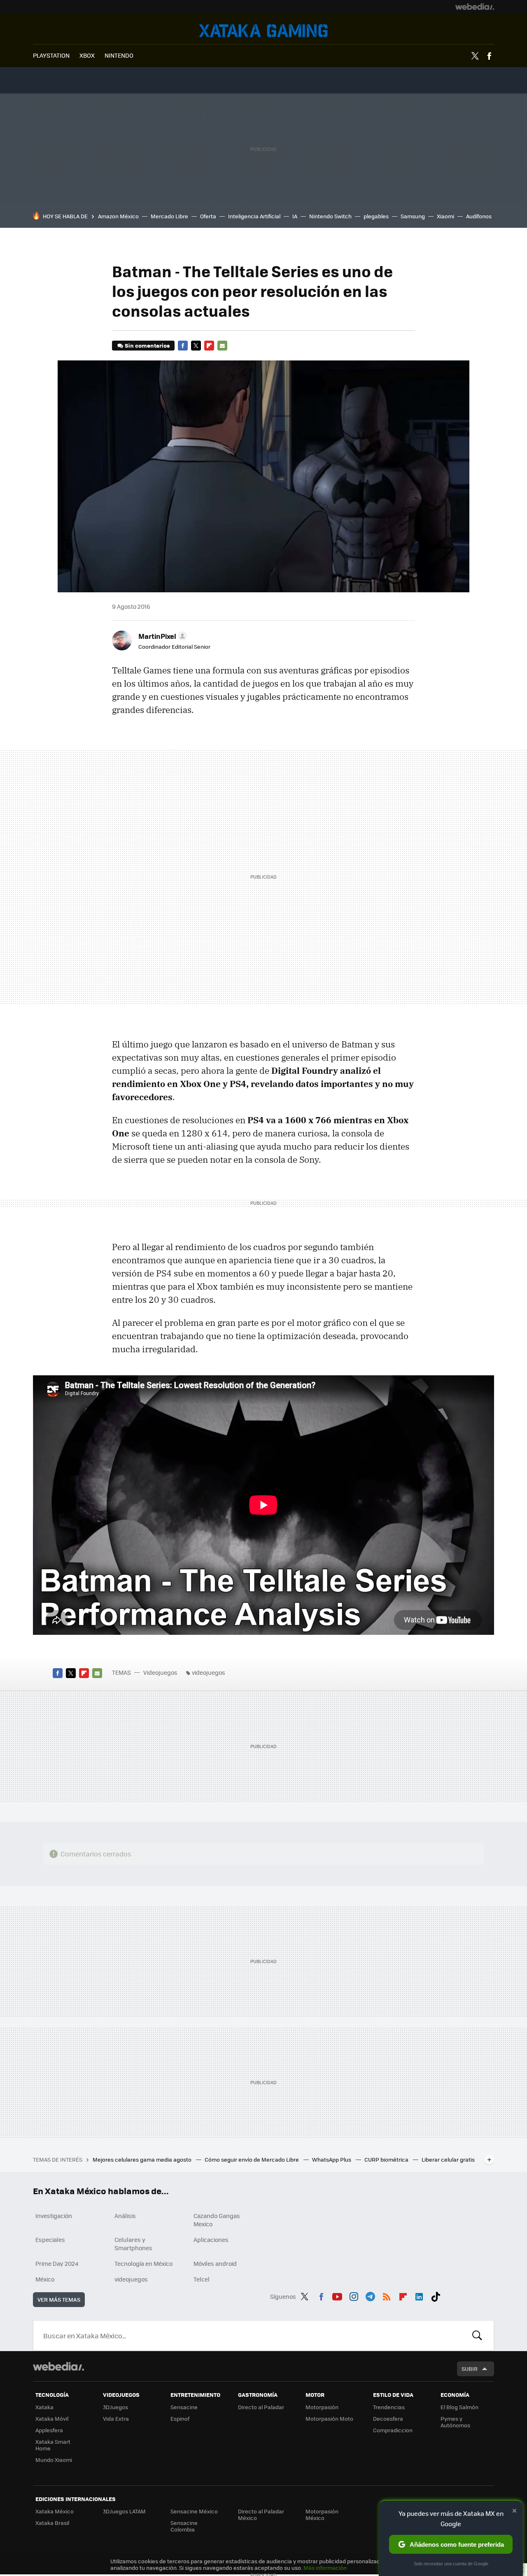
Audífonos (479, 216)
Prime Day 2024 (57, 2263)
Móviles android (215, 2263)
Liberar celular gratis (448, 2159)
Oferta (208, 216)
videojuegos (209, 1672)
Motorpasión (322, 2407)
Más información (325, 2568)
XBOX (87, 55)
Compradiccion (393, 2430)
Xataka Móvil (52, 2418)
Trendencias (389, 2407)
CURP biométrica (387, 2159)
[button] (161, 636)
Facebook (489, 56)
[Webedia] (475, 7)
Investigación (54, 2216)
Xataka (44, 2407)
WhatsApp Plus (332, 2159)
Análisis (125, 2216)
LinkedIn (419, 2295)
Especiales (50, 2239)
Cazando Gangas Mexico (217, 2220)
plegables (376, 216)
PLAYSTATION (51, 55)
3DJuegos (115, 2407)
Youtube (337, 2295)
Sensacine (184, 2407)
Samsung (413, 216)
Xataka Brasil (52, 2523)
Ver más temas (59, 2299)
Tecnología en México (143, 2263)
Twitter (475, 56)
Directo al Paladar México (261, 2514)
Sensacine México (194, 2511)
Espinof (180, 2418)
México (45, 2279)
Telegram (370, 2295)
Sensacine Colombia (184, 2526)
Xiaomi (445, 216)
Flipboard (209, 346)
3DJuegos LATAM (124, 2511)
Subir (470, 2369)
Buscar (477, 2335)
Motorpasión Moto (329, 2418)
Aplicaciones (211, 2239)
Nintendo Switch (330, 216)
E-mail (222, 346)
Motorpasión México (322, 2514)
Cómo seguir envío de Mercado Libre (252, 2159)
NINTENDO (119, 55)
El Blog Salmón (459, 2407)
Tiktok (436, 2295)
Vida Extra (116, 2418)
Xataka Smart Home (53, 2445)
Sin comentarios (147, 345)
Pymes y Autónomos (455, 2422)
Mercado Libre (169, 216)
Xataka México (55, 2511)
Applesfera (49, 2430)
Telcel (202, 2279)
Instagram (354, 2295)
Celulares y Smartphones (133, 2244)
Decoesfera (388, 2418)
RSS (387, 2295)
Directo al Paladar (261, 2407)
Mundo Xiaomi (54, 2460)
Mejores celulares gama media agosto (143, 2159)
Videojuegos (263, 31)
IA (295, 216)
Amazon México (118, 216)
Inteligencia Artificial (254, 216)
